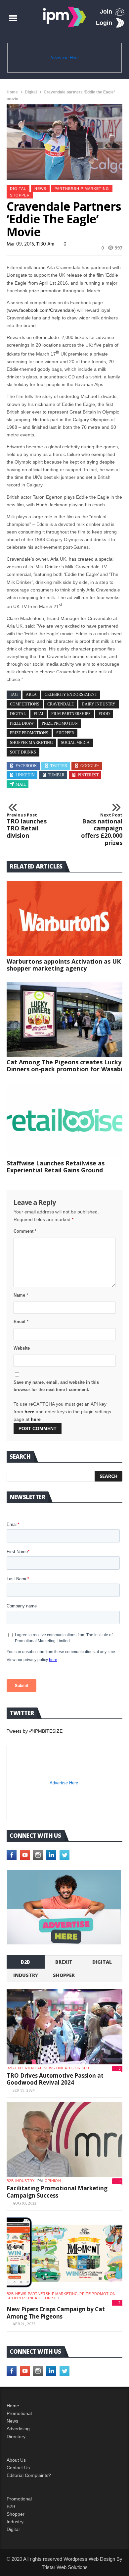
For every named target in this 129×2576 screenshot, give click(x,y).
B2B (11, 2506)
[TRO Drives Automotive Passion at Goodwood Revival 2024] (64, 2027)
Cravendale (61, 704)
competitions (25, 704)
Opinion (53, 2181)
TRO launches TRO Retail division (27, 826)
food (104, 714)
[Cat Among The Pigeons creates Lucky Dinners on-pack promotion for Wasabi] (64, 1020)
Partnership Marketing (82, 189)
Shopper (16, 2514)
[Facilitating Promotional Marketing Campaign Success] (64, 2140)
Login (104, 23)
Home (12, 92)
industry (26, 1975)
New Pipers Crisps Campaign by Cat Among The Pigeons (56, 2313)
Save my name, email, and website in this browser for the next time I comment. (56, 1386)
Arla (31, 695)
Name (21, 1295)
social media (75, 743)
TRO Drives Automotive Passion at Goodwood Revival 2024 (55, 2079)
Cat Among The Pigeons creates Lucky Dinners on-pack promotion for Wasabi (64, 1065)
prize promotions (29, 733)
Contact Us (18, 2468)
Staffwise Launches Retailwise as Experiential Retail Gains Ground (56, 1167)
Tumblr (56, 775)
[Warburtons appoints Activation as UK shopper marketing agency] (64, 919)
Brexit (64, 1962)
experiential (29, 2068)
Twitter (59, 766)
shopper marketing (31, 743)
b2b (25, 1962)
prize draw (22, 723)
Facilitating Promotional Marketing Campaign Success (57, 2192)
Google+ (90, 766)
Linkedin (25, 775)
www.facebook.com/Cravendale (41, 310)
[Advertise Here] (64, 1907)
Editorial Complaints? (29, 2475)
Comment (25, 1231)
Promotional (19, 2413)
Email (21, 1322)
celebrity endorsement (71, 695)
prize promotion (60, 723)
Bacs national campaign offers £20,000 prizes (102, 829)
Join (106, 12)
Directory (16, 2436)
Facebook (26, 766)
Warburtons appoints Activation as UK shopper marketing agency (64, 965)
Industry (15, 2522)
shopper (20, 195)
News (40, 189)
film (39, 714)
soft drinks (23, 752)
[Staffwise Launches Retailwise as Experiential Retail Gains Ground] (64, 1120)
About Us (16, 2460)
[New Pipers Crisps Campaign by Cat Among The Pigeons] (64, 2253)
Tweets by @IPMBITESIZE (35, 1731)
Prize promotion (97, 2294)
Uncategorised (73, 2068)
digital (18, 714)
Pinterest (88, 775)
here (29, 1412)
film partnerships (71, 714)
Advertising (18, 2429)
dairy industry (99, 704)
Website (22, 1348)
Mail (21, 784)
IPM (40, 2181)
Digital (31, 92)
